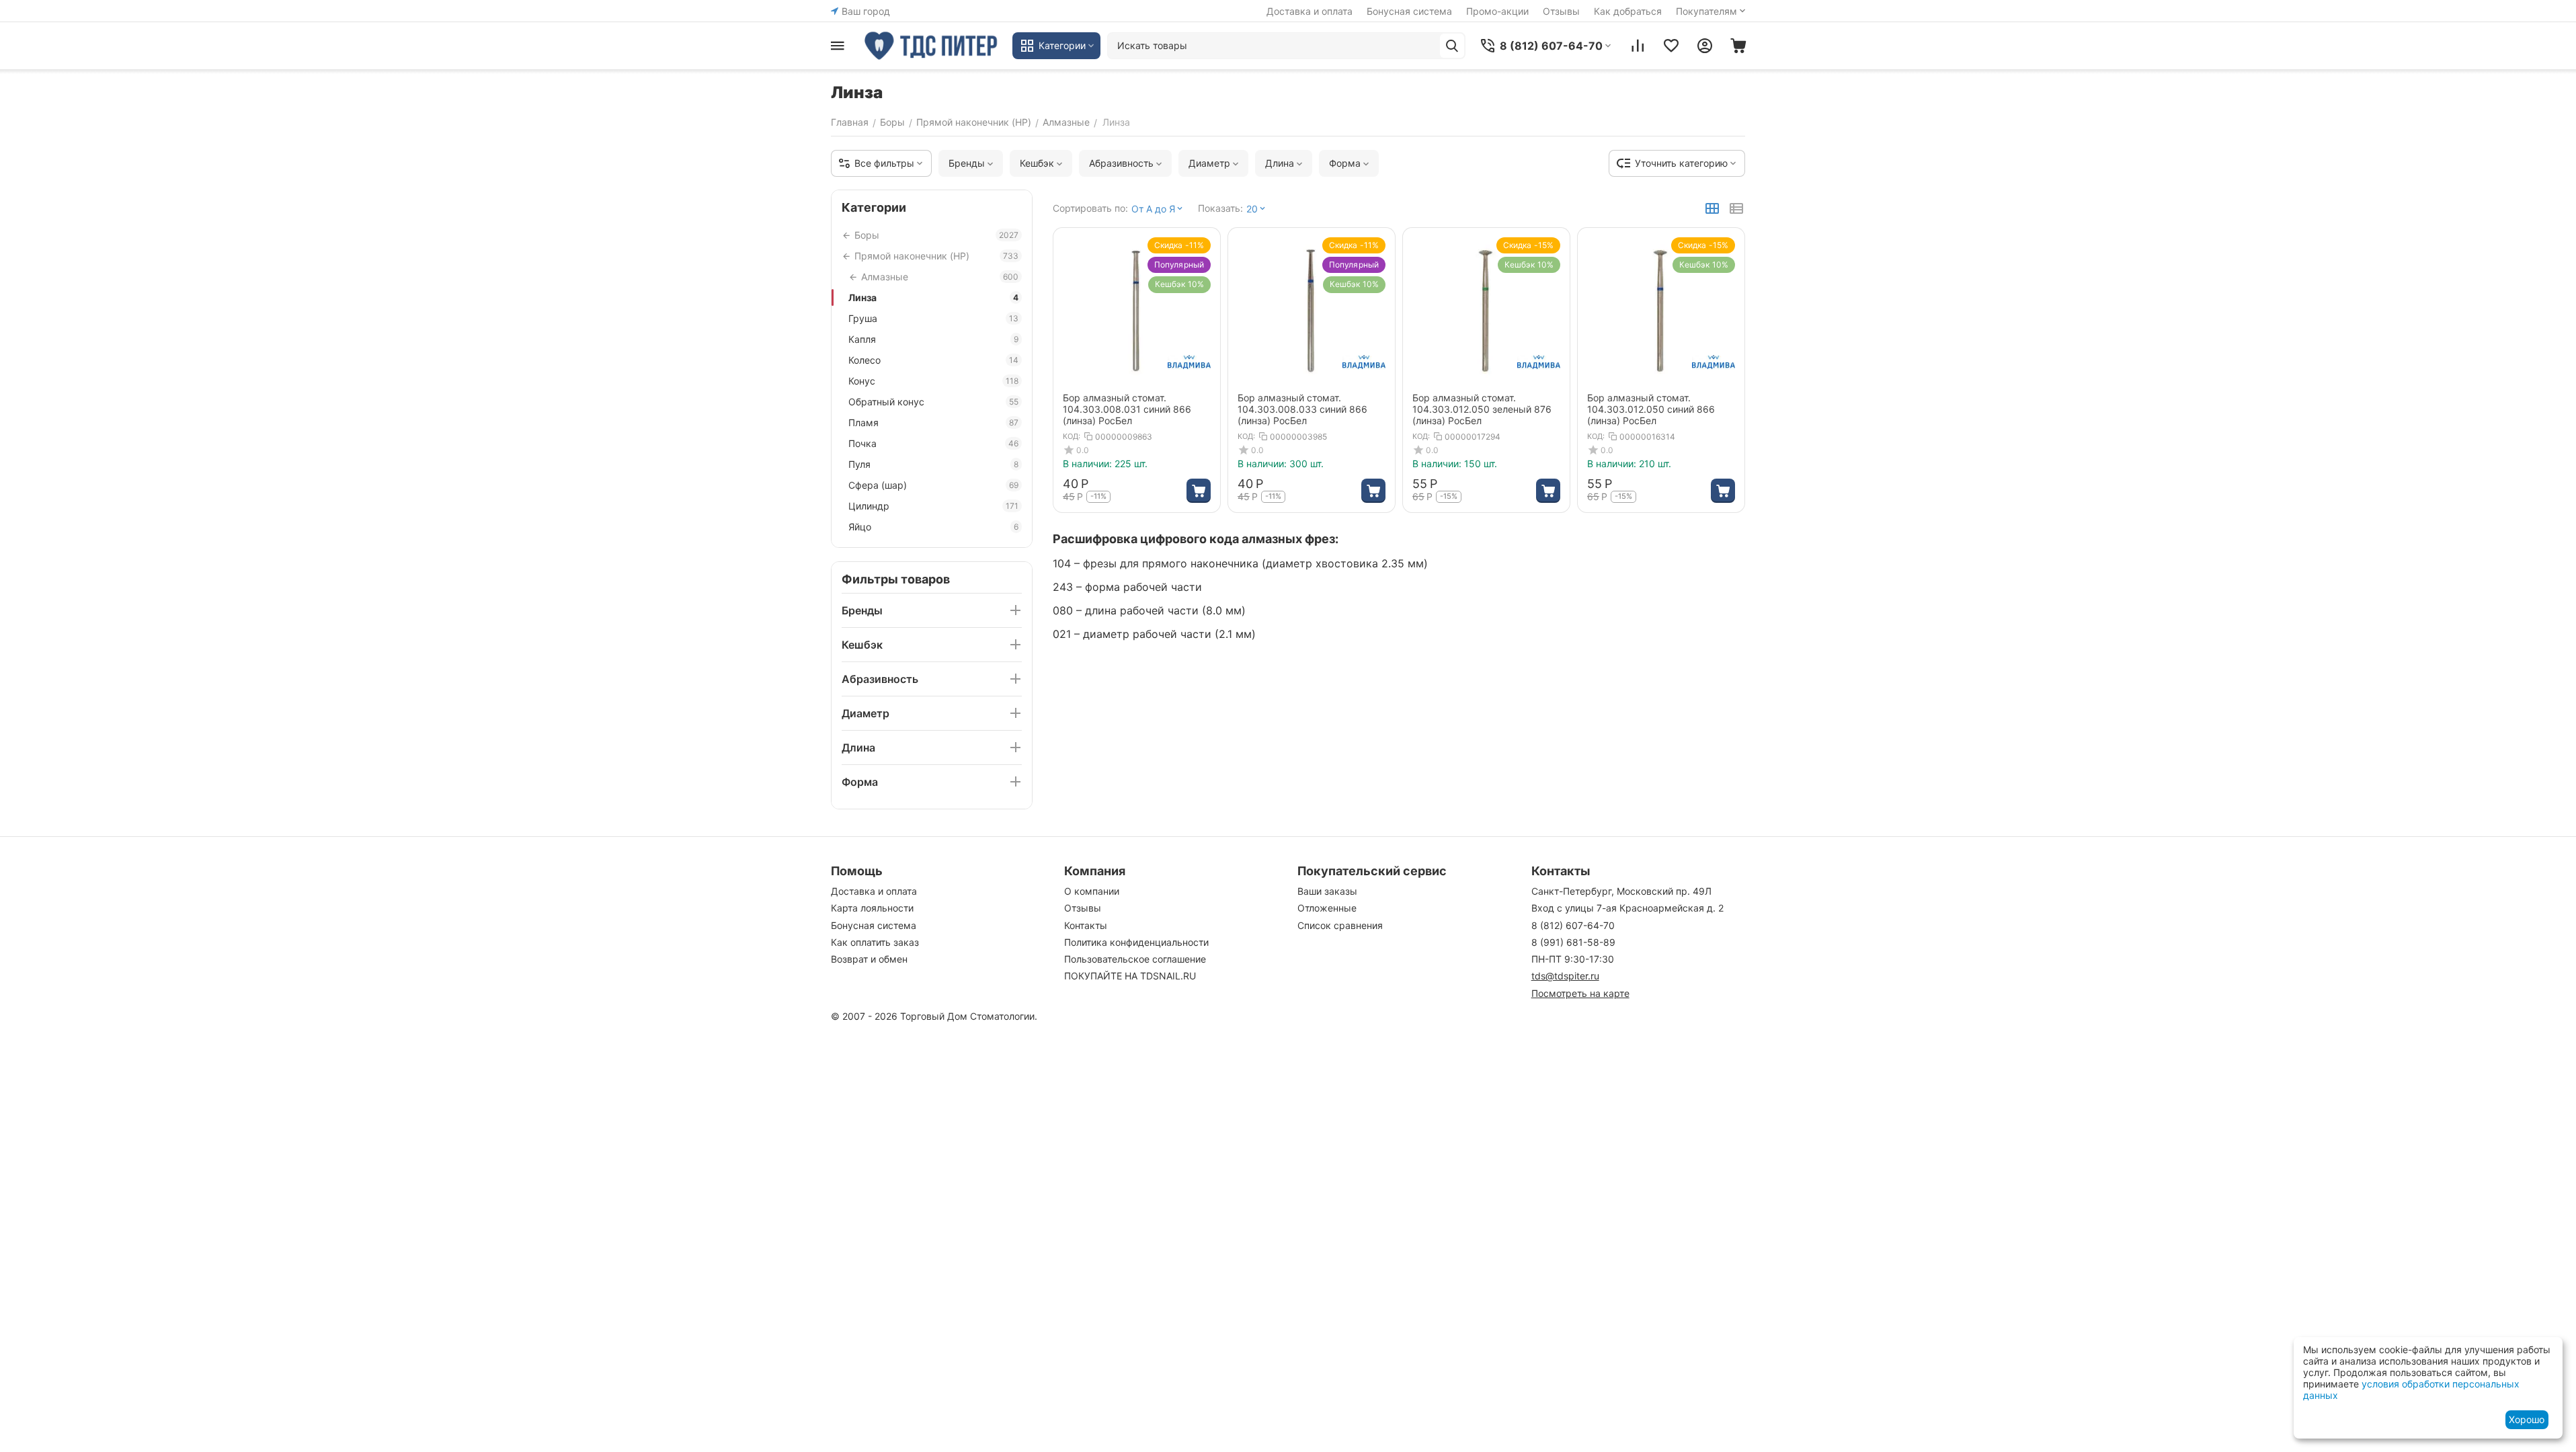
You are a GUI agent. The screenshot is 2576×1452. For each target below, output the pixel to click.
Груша (933, 318)
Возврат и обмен (869, 959)
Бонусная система (1409, 11)
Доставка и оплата (1310, 11)
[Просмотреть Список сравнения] (1638, 46)
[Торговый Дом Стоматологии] (932, 46)
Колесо (933, 360)
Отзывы (1561, 11)
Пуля (933, 464)
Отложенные (1327, 908)
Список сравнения (1340, 925)
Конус (933, 381)
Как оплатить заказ (875, 942)
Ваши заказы (1327, 891)
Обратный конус (933, 402)
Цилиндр (933, 506)
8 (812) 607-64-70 (1573, 925)
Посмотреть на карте (1580, 993)
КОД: (1072, 436)
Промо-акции (1497, 11)
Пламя (933, 422)
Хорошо (2527, 1419)
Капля (933, 339)
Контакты (1086, 925)
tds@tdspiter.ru (1565, 976)
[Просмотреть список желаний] (1671, 46)
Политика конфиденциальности (1136, 942)
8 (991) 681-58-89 (1573, 942)
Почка (933, 443)
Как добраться (1628, 11)
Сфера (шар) (933, 485)
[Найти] (1452, 46)
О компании (1092, 891)
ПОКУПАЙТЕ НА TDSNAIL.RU (1130, 976)
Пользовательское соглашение (1135, 959)
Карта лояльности (872, 908)
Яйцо (933, 527)
